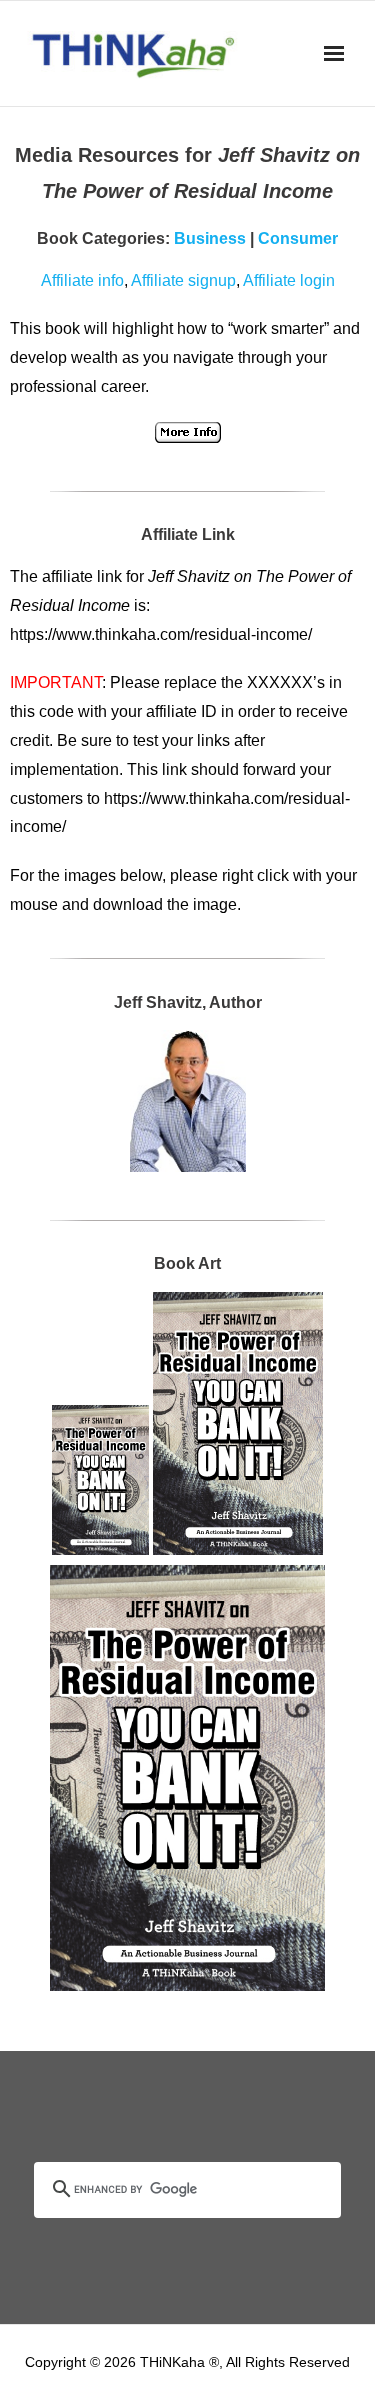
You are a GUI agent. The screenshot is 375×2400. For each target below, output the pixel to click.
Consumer (298, 238)
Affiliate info (82, 280)
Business (210, 238)
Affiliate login (289, 280)
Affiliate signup (183, 280)
